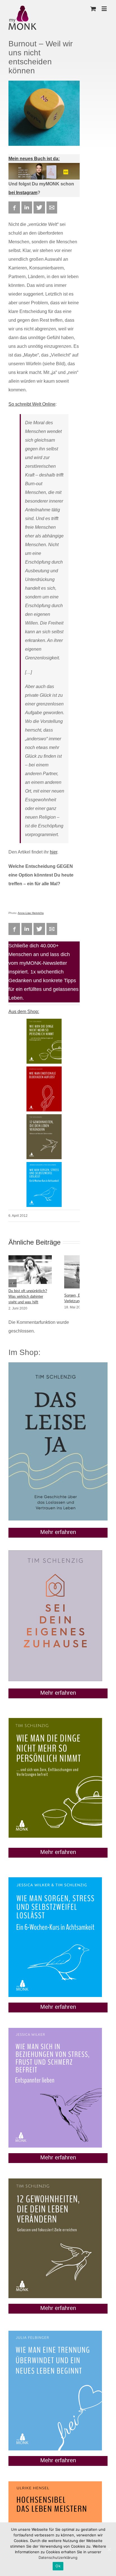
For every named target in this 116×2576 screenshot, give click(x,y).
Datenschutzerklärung (58, 2557)
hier (53, 852)
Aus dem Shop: (24, 1012)
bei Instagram (23, 193)
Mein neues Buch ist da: (34, 159)
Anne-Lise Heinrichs (31, 913)
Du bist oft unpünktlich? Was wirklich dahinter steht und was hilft (28, 1296)
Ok (58, 2566)
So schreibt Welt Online (32, 404)
